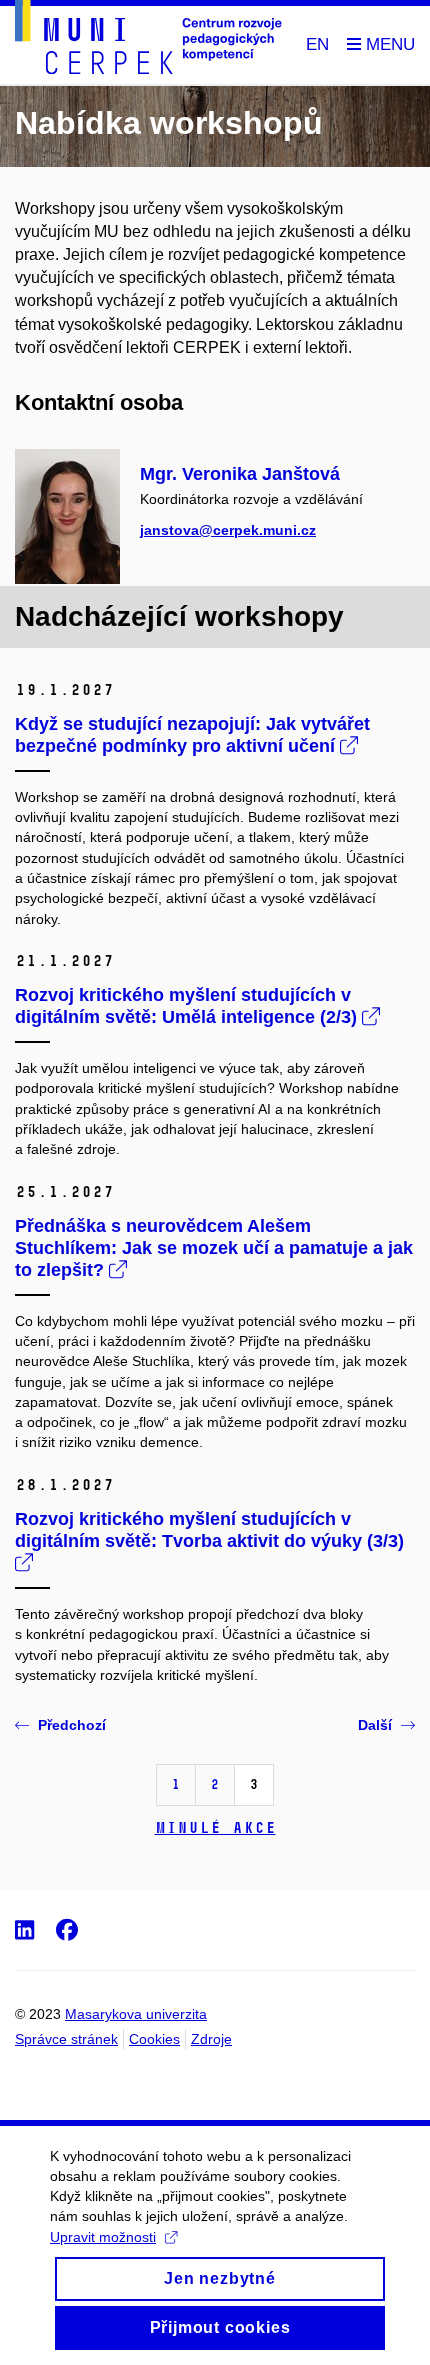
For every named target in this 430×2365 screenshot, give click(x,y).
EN (317, 44)
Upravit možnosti (103, 2237)
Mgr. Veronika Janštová (240, 474)
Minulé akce (215, 1827)
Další (375, 1725)
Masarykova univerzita (136, 2014)
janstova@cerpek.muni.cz (228, 530)
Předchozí (72, 1725)
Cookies (154, 2039)
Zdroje (211, 2039)
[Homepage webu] (148, 40)
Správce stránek (66, 2039)
